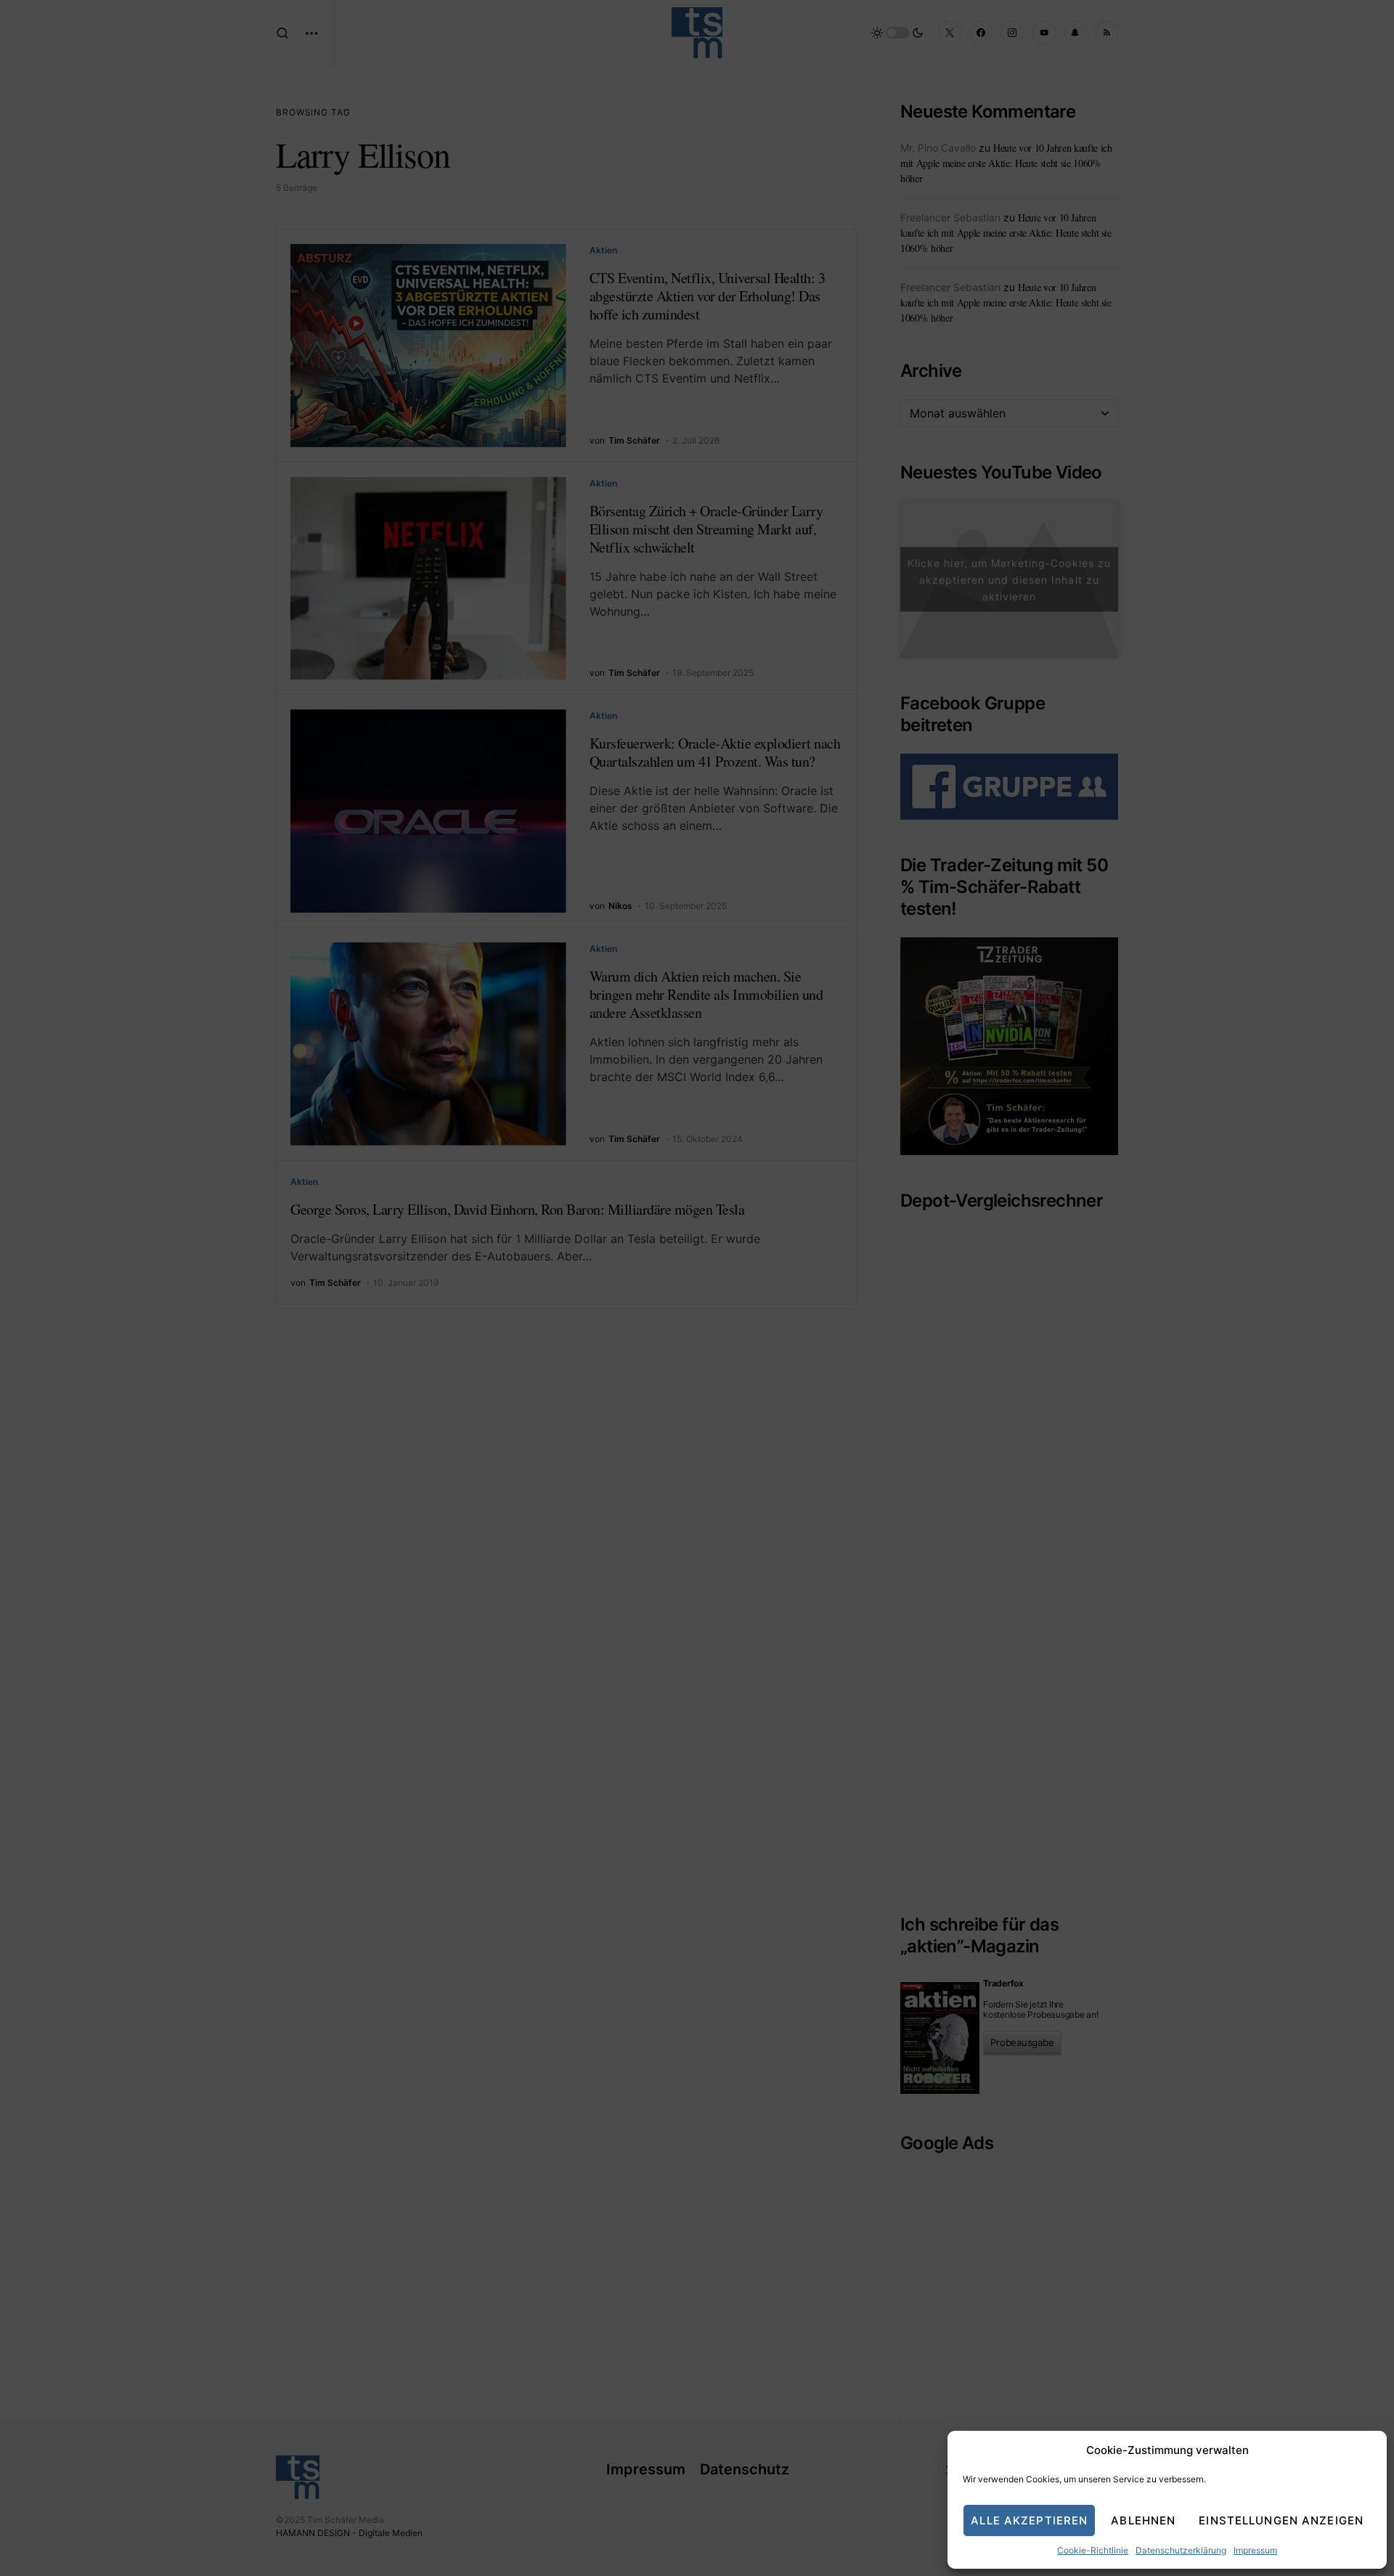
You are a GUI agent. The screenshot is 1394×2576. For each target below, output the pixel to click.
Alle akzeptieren (1029, 2520)
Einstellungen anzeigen (1281, 2520)
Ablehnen (1143, 2520)
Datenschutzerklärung (1181, 2550)
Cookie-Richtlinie (1093, 2550)
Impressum (1255, 2550)
